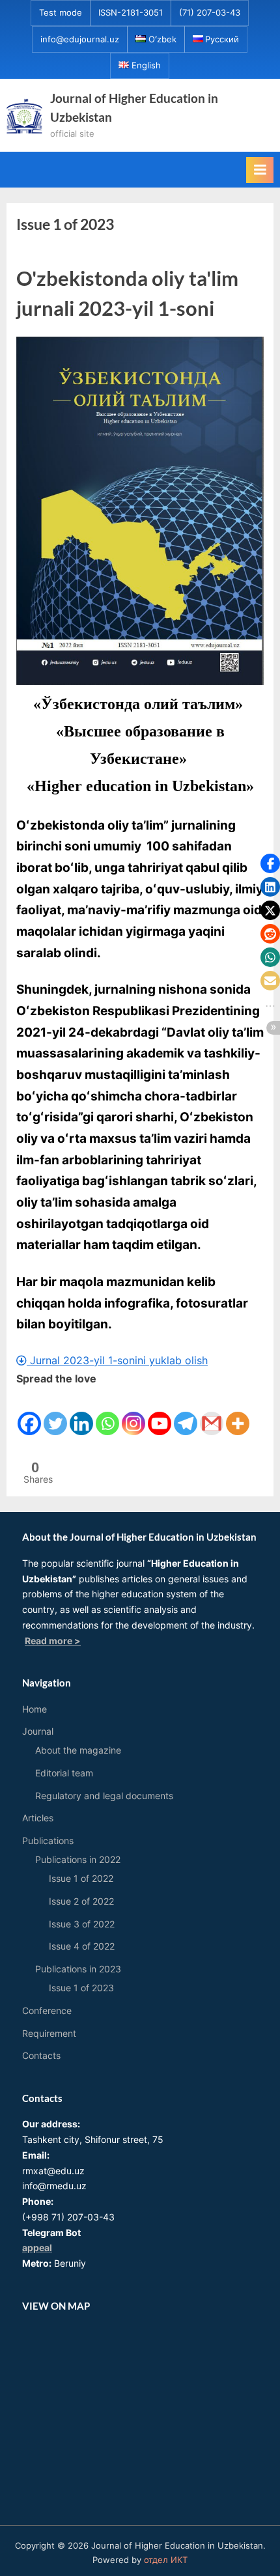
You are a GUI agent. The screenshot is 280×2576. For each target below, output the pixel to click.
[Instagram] (133, 1412)
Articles (38, 1818)
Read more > (53, 1641)
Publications (48, 1841)
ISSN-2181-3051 (131, 13)
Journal (38, 1731)
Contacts (41, 2056)
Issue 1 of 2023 (81, 1988)
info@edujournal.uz (80, 39)
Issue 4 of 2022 (82, 1946)
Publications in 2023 (78, 1969)
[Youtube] (160, 1412)
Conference (47, 2011)
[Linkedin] (81, 1412)
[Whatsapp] (107, 1412)
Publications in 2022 (78, 1860)
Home (35, 1709)
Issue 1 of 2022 (81, 1879)
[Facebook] (29, 1412)
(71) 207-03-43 (210, 13)
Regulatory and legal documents (104, 1796)
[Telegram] (186, 1412)
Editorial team (64, 1773)
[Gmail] (212, 1412)
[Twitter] (55, 1412)
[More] (238, 1412)
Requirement (49, 2034)
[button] (270, 863)
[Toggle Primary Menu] (260, 170)
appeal (37, 2248)
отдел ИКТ (166, 2560)
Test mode (61, 13)
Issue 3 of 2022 (82, 1924)
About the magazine (78, 1750)
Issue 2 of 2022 (81, 1901)
